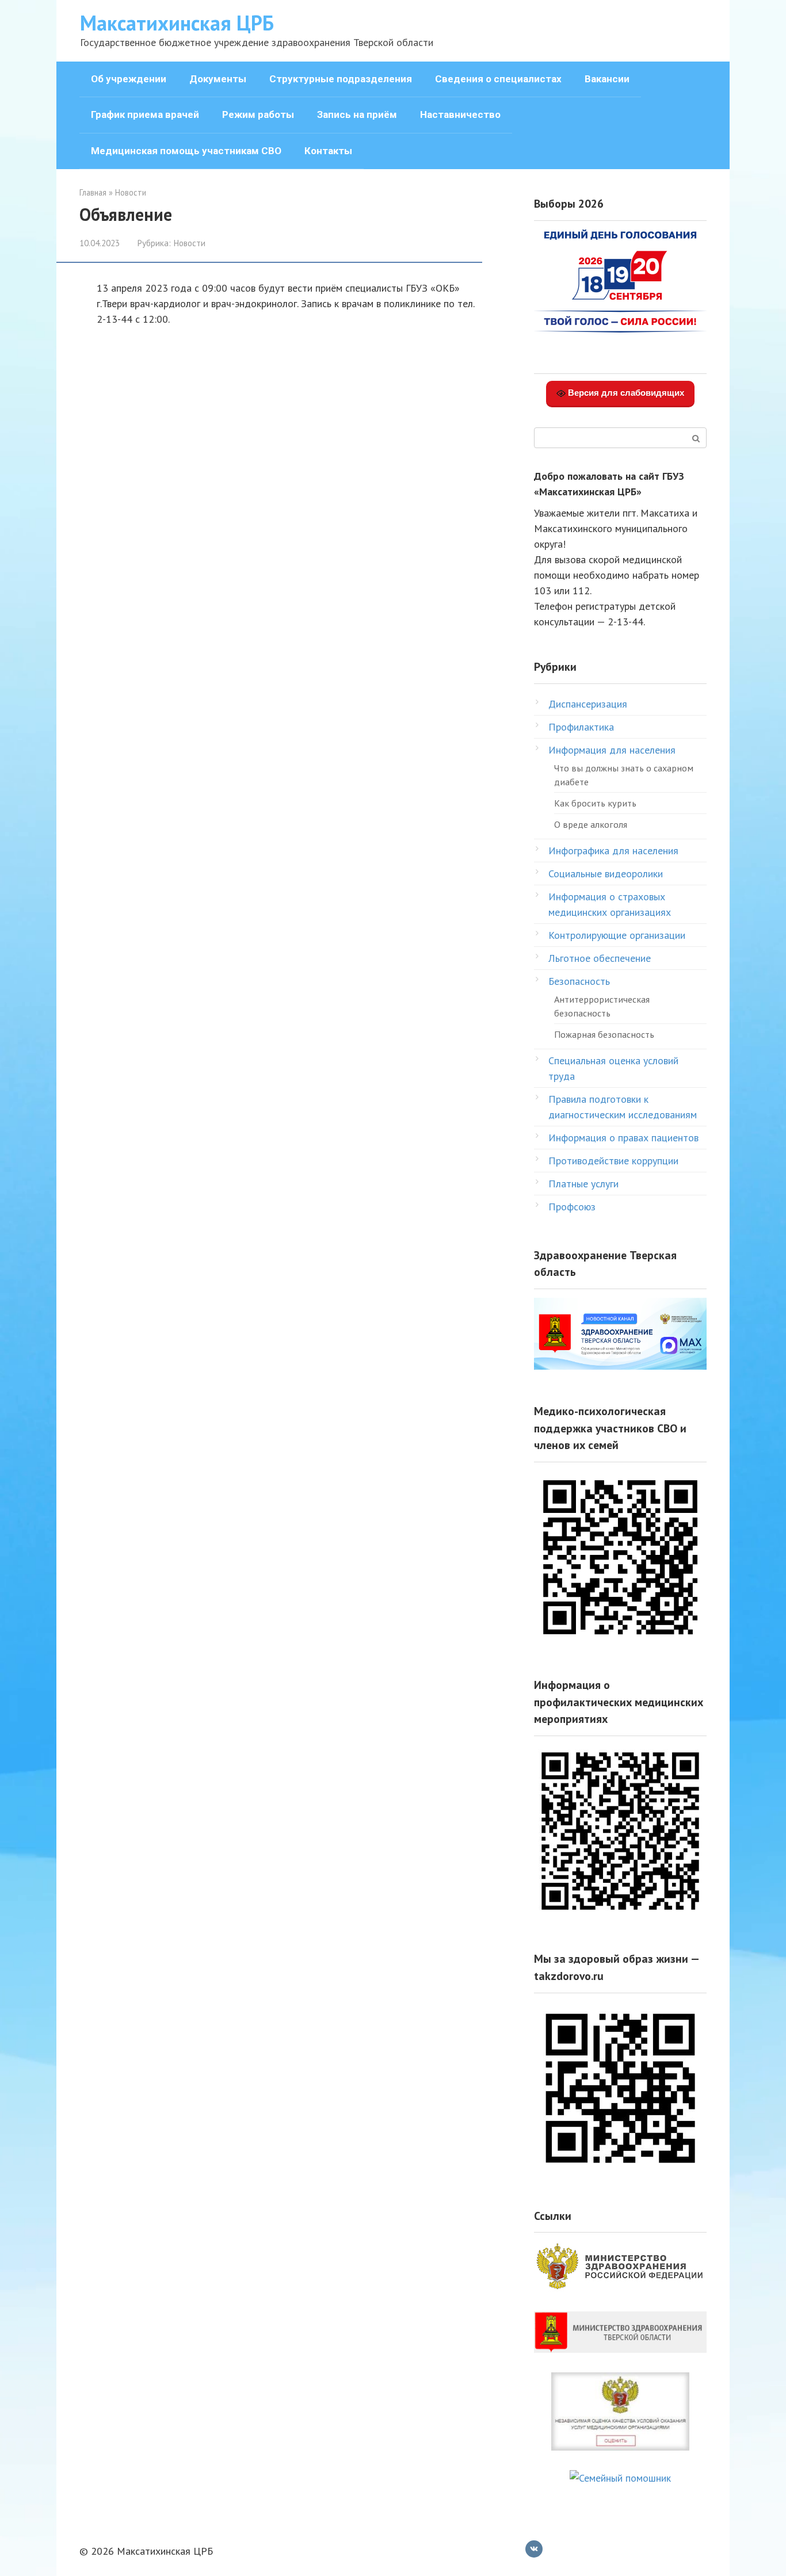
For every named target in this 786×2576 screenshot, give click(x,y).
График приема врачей (145, 114)
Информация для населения (612, 750)
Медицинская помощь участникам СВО (186, 151)
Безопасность (579, 981)
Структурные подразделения (341, 79)
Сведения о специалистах (498, 79)
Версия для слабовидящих (625, 393)
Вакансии (607, 79)
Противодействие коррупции (613, 1161)
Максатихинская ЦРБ (177, 23)
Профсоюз (572, 1207)
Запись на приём (357, 114)
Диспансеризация (588, 704)
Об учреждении (129, 79)
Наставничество (460, 114)
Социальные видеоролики (606, 874)
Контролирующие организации (617, 935)
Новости (189, 243)
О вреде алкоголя (591, 824)
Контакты (328, 151)
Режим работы (258, 114)
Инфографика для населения (613, 851)
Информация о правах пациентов (623, 1138)
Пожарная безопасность (604, 1034)
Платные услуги (583, 1184)
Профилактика (581, 727)
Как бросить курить (595, 803)
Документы (218, 79)
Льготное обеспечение (600, 958)
